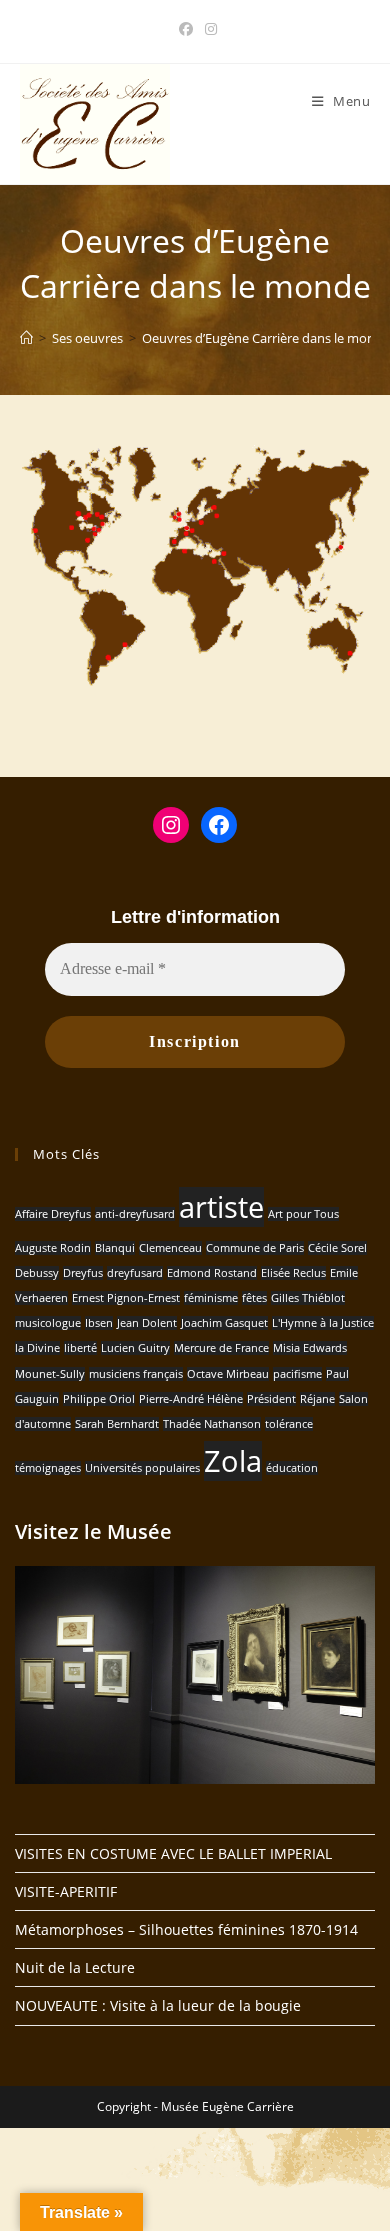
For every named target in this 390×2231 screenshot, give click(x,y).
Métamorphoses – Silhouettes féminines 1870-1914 (186, 1929)
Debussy (37, 1273)
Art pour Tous (303, 1214)
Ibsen (99, 1323)
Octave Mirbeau (228, 1374)
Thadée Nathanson (212, 1424)
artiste (221, 1207)
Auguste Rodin (53, 1248)
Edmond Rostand (212, 1273)
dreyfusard (135, 1273)
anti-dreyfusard (135, 1214)
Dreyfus (83, 1273)
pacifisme (297, 1374)
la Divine (37, 1348)
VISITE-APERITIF (66, 1891)
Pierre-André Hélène (191, 1399)
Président (271, 1399)
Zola (233, 1461)
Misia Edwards (310, 1348)
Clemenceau (170, 1248)
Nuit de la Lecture (75, 1967)
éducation (292, 1468)
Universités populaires (142, 1468)
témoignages (48, 1468)
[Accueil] (26, 338)
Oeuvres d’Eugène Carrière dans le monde (266, 338)
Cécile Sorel (337, 1248)
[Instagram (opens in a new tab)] (208, 29)
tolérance (289, 1424)
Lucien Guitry (135, 1348)
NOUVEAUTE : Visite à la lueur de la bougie (158, 2005)
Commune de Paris (255, 1248)
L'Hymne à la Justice (323, 1323)
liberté (80, 1348)
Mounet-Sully (50, 1374)
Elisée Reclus (293, 1273)
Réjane (317, 1399)
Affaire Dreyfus (53, 1214)
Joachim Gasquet (224, 1323)
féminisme (211, 1298)
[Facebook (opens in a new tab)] (186, 29)
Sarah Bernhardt (117, 1424)
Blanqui (115, 1248)
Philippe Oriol (99, 1399)
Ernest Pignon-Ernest (126, 1298)
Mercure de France (221, 1348)
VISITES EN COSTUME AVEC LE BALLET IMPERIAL (173, 1853)
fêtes (254, 1298)
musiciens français (136, 1374)
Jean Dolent (147, 1323)
